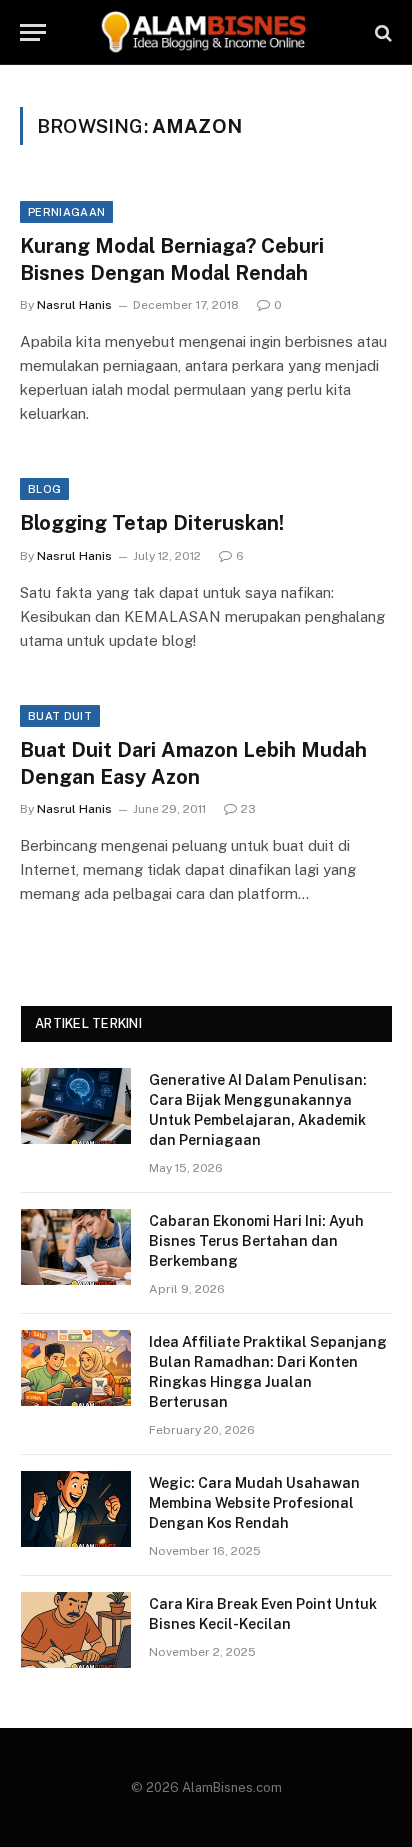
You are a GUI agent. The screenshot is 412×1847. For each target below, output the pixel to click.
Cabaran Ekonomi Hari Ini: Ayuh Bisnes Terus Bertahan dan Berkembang (256, 1241)
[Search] (381, 32)
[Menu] (33, 32)
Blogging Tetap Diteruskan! (152, 523)
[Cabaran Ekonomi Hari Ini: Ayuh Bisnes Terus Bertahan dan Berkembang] (76, 1247)
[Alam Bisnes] (205, 32)
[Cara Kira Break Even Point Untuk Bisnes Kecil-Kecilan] (76, 1630)
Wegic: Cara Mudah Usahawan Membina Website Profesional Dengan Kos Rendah (254, 1503)
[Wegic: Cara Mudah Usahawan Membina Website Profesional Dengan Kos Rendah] (76, 1509)
